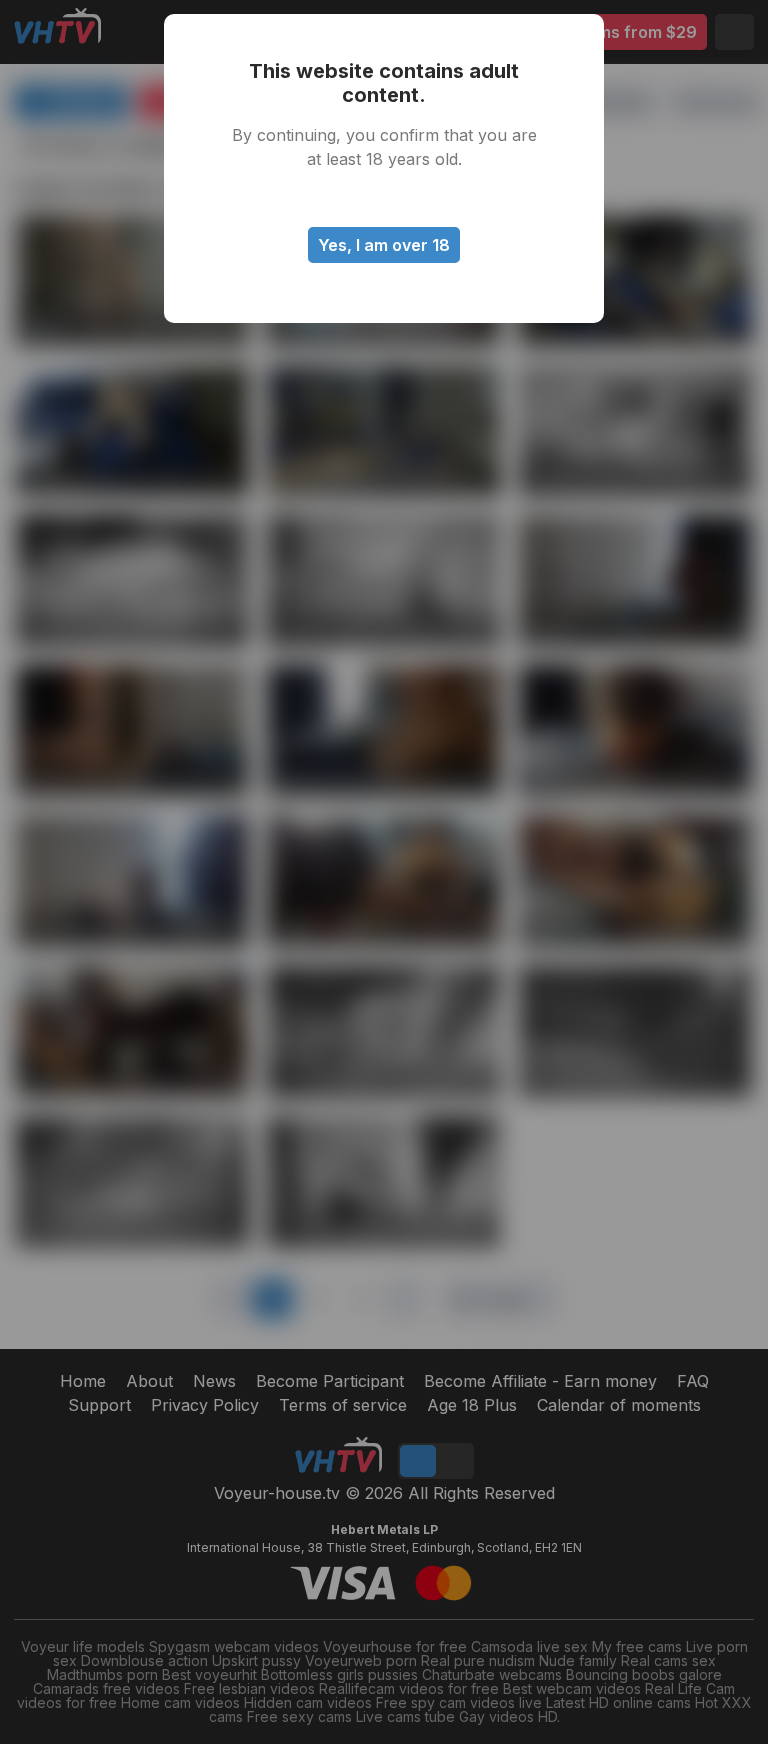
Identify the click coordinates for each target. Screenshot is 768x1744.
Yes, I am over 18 (384, 245)
